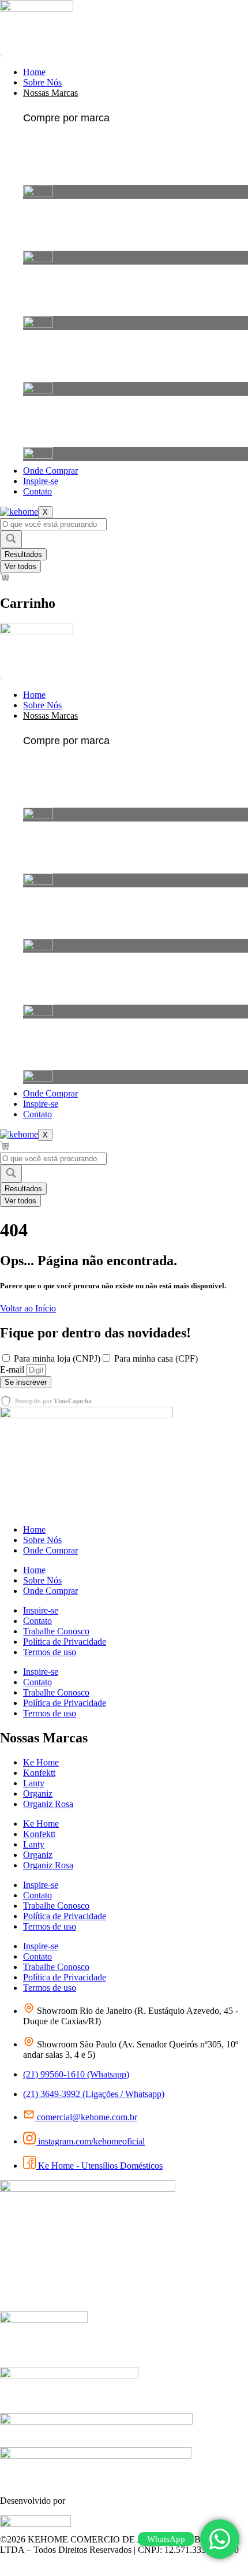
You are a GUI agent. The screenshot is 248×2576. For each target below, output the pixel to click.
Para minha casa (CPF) (156, 1358)
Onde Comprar (50, 471)
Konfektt (39, 1773)
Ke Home (41, 1762)
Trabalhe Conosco (56, 1631)
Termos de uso (50, 1652)
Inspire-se (41, 481)
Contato (37, 491)
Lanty (34, 1783)
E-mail (13, 1369)
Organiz (38, 1793)
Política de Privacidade (65, 1642)
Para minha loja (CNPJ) (57, 1358)
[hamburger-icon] (1, 55)
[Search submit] (11, 539)
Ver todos (20, 566)
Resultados (23, 554)
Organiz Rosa (48, 1804)
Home (34, 72)
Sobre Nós (42, 82)
